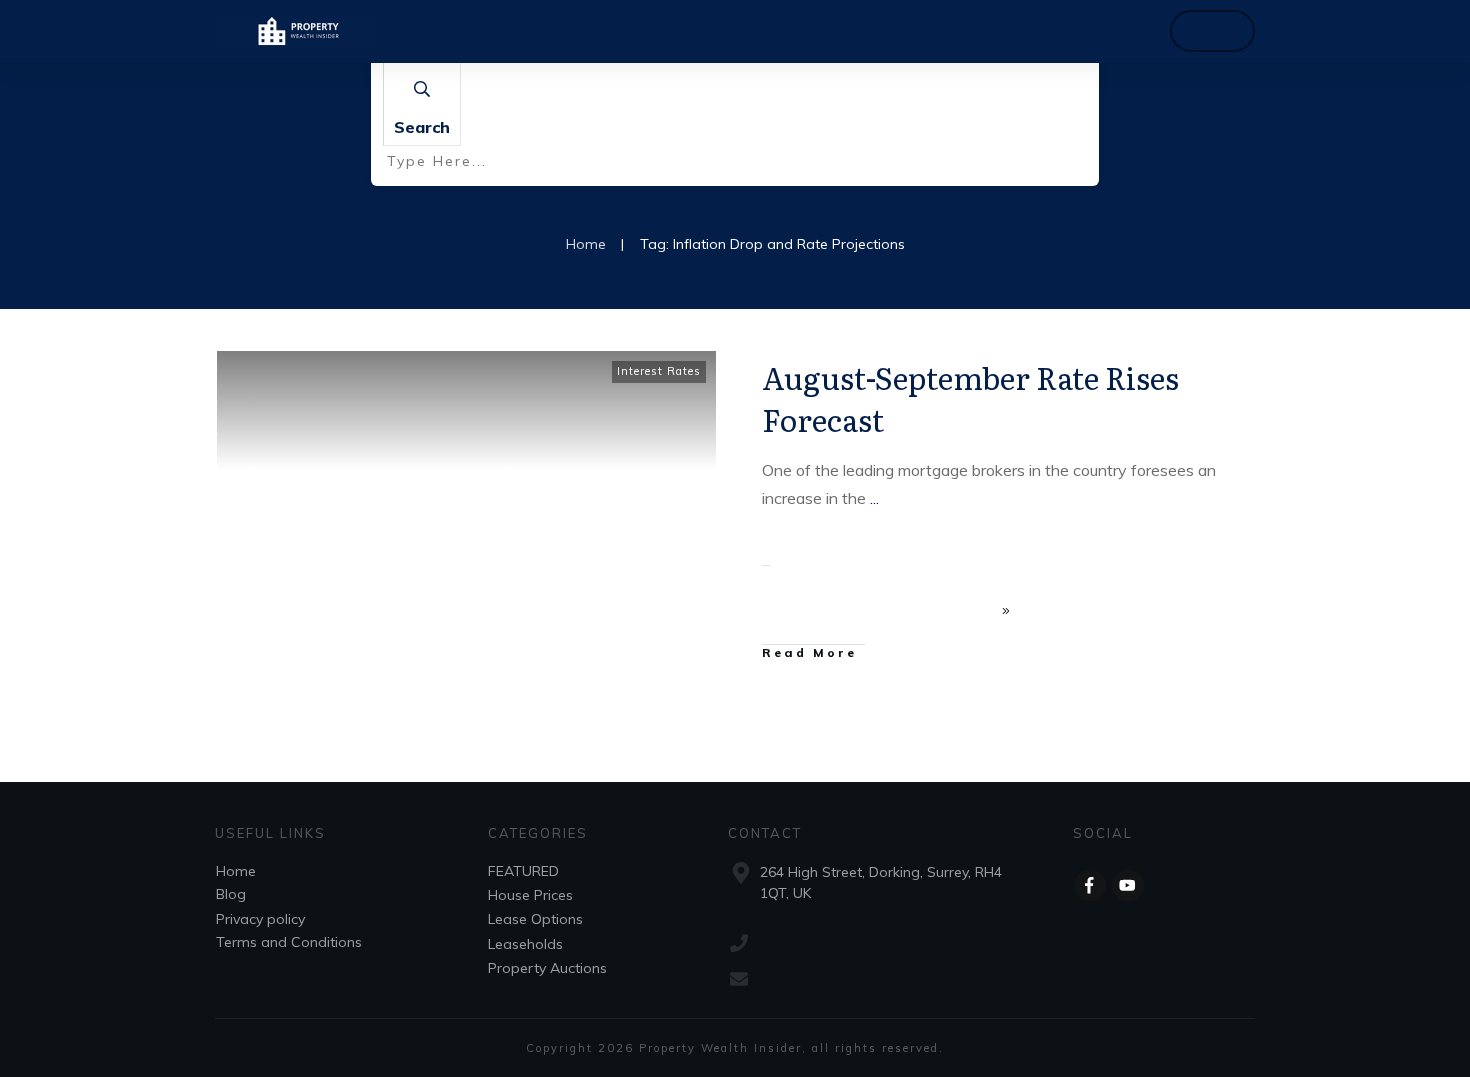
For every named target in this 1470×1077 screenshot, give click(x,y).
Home (236, 871)
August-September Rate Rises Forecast (970, 398)
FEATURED (523, 871)
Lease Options (535, 919)
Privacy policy (260, 919)
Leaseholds (525, 944)
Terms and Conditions (289, 942)
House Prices (530, 895)
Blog (231, 894)
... (874, 498)
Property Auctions (547, 968)
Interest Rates (659, 371)
